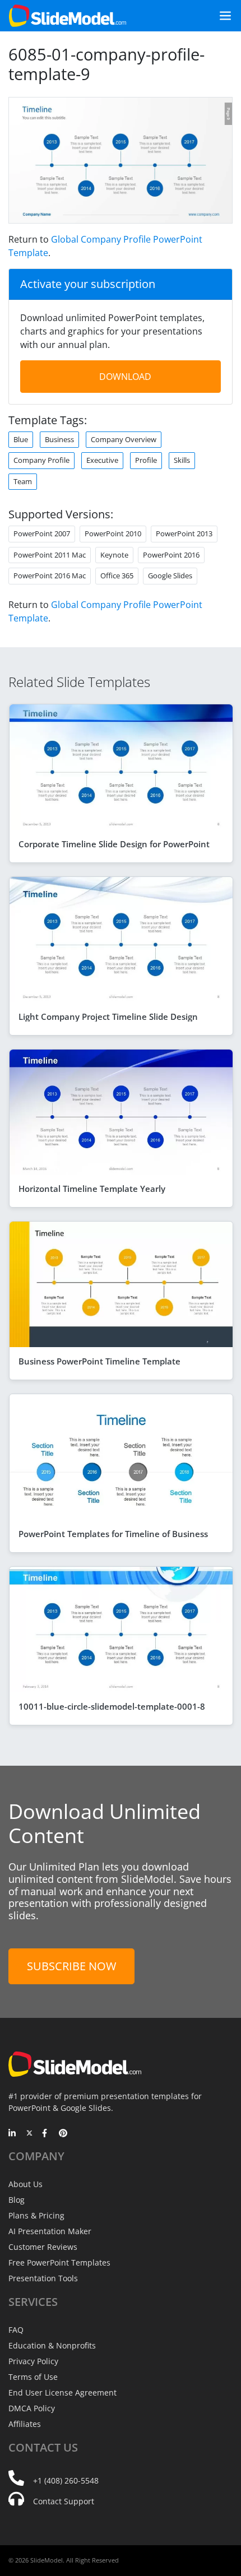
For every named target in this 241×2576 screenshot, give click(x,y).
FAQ (16, 2330)
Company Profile (41, 460)
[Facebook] (46, 2134)
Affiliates (25, 2424)
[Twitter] (29, 2134)
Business (59, 439)
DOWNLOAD (125, 377)
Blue (21, 439)
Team (23, 481)
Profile (146, 460)
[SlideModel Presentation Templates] (68, 16)
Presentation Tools (43, 2278)
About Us (26, 2184)
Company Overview (124, 439)
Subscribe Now (71, 1966)
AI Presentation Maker (50, 2231)
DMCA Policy (32, 2408)
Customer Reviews (43, 2247)
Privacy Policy (33, 2361)
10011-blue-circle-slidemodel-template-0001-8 (112, 1706)
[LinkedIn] (13, 2134)
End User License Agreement (62, 2392)
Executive (102, 460)
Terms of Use (33, 2377)
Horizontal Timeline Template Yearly (92, 1189)
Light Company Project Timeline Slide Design (108, 1017)
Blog (17, 2200)
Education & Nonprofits (52, 2345)
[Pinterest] (63, 2134)
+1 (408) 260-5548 (66, 2480)
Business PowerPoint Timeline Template (99, 1361)
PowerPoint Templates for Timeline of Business (113, 1534)
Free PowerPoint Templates (59, 2262)
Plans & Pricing (36, 2215)
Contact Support (64, 2501)
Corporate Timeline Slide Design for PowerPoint (114, 844)
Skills (182, 460)
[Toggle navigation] (221, 16)
